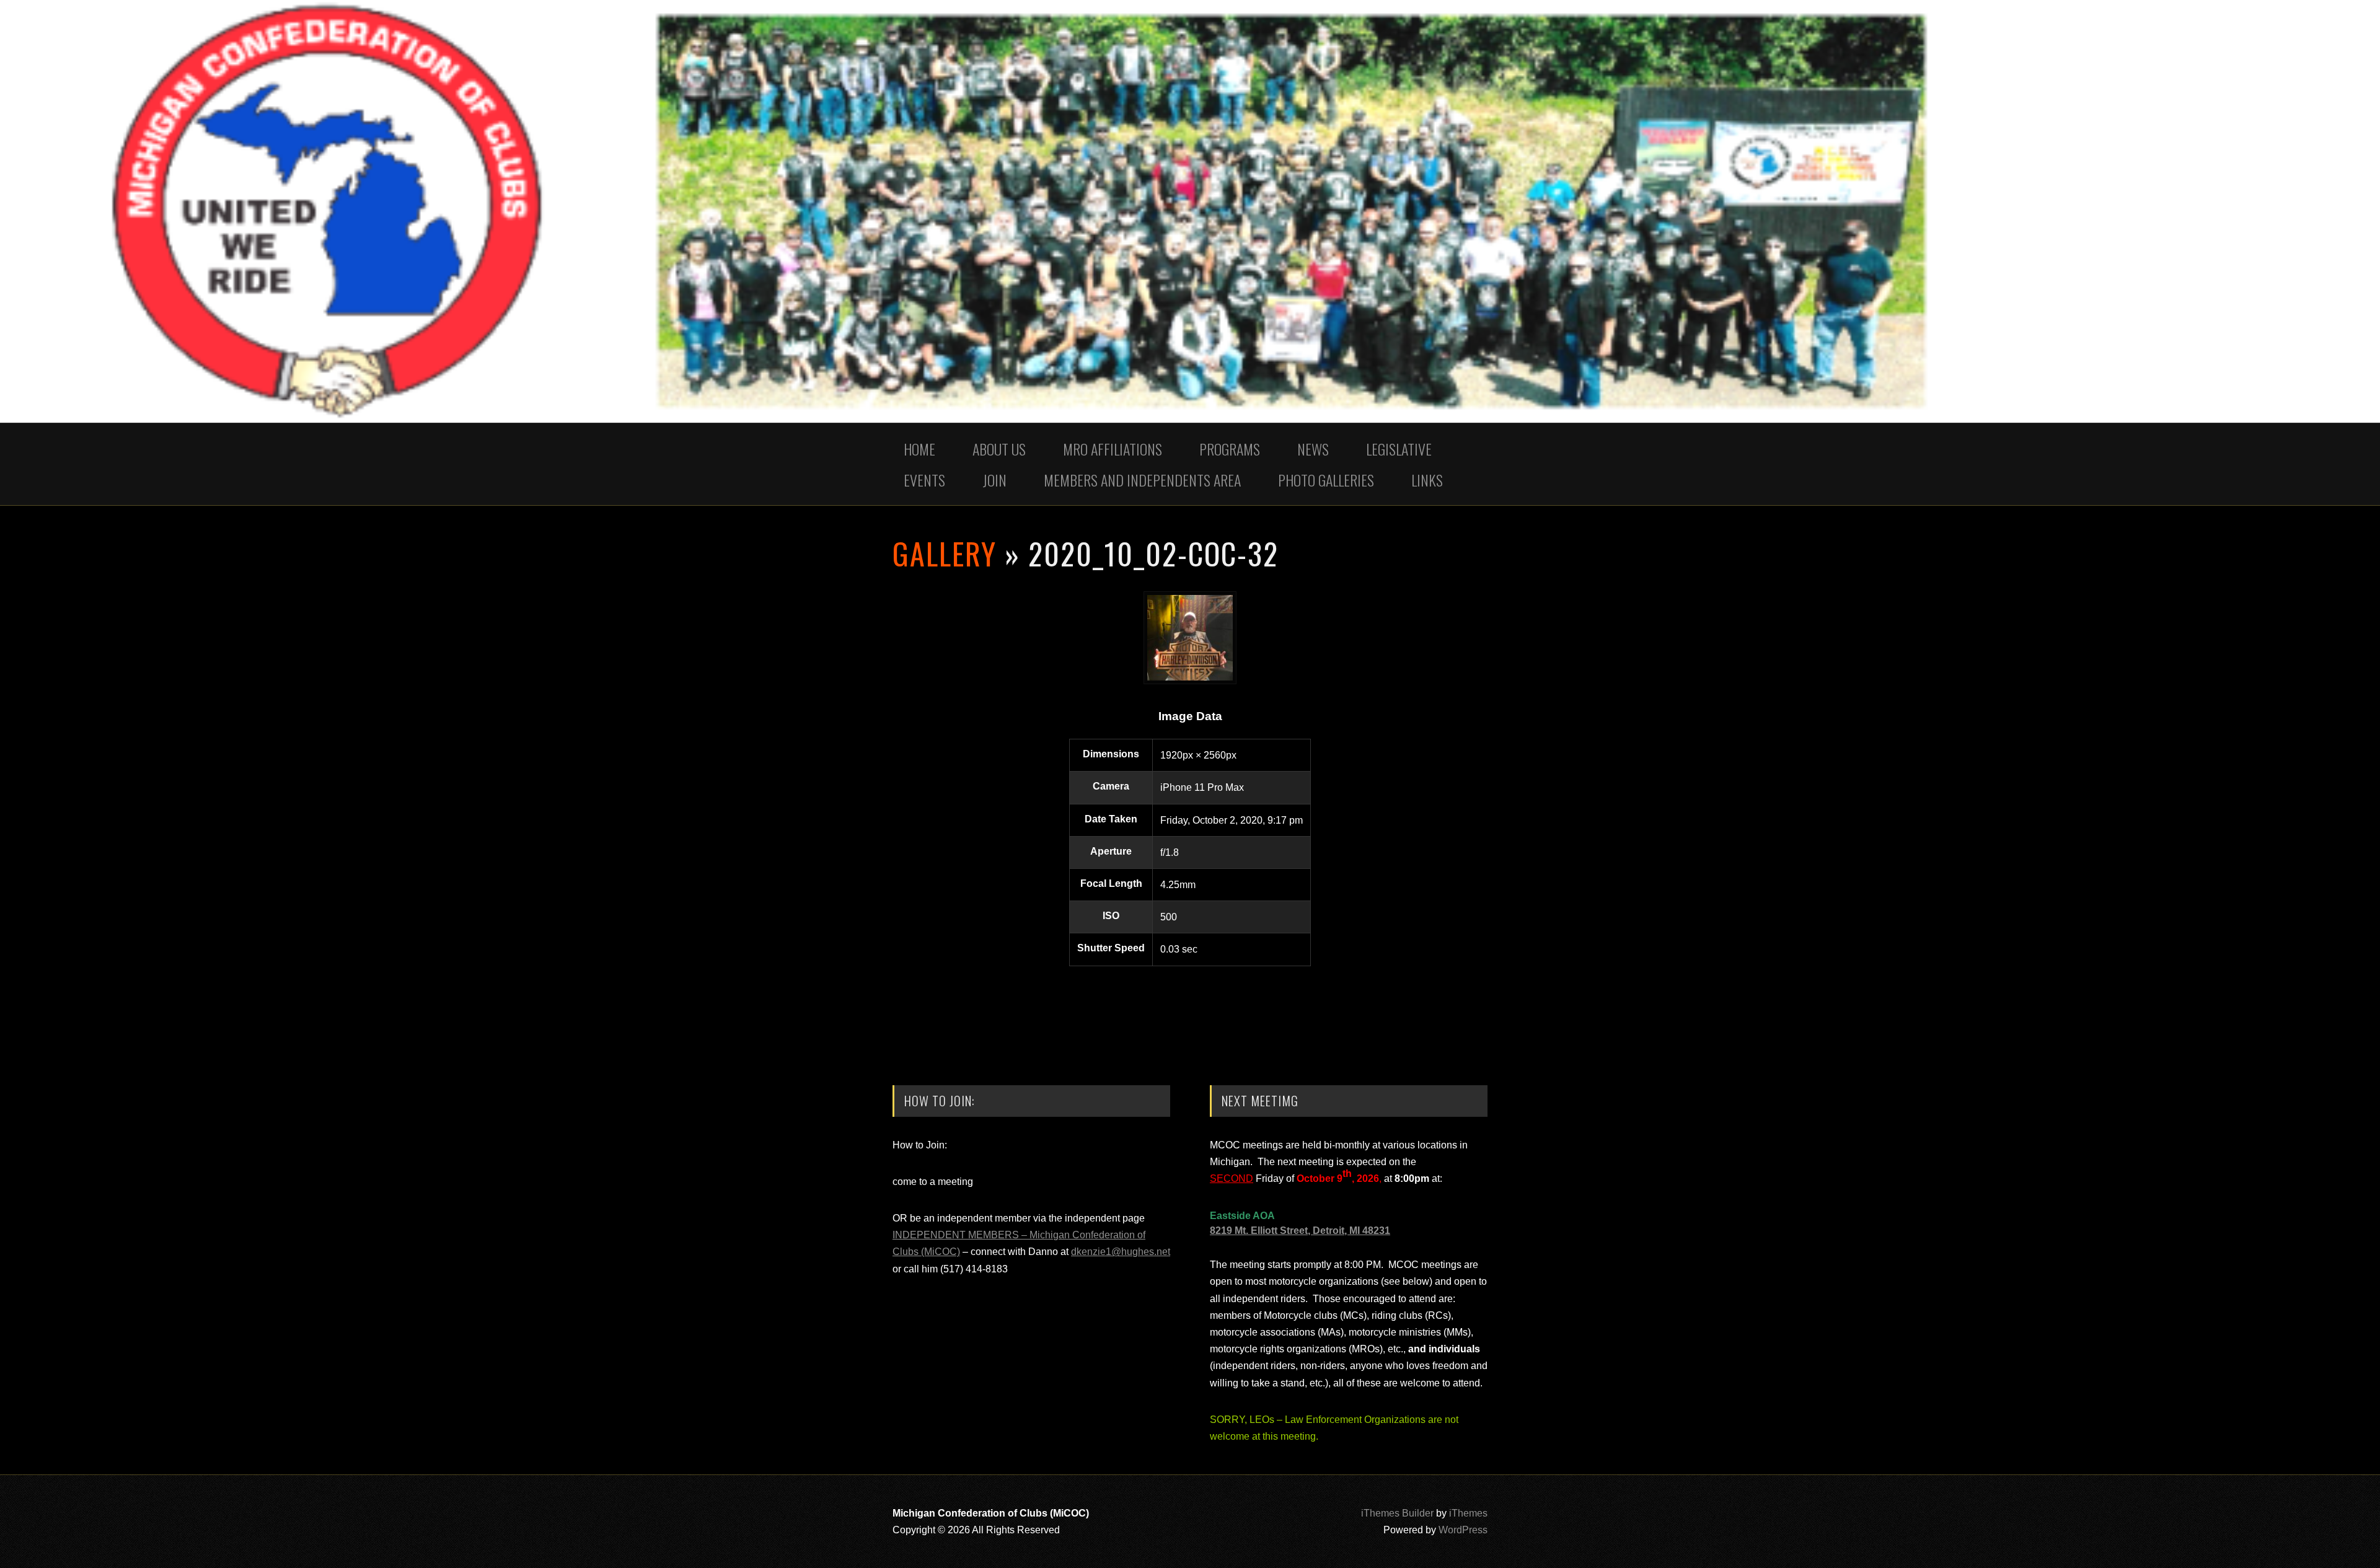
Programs (1230, 449)
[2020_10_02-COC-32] (1190, 681)
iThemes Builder (1397, 1513)
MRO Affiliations (1113, 449)
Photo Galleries (1326, 480)
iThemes (1468, 1513)
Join (994, 480)
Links (1427, 480)
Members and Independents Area (1142, 480)
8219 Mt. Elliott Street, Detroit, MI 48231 (1300, 1231)
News (1313, 449)
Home (919, 449)
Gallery (945, 553)
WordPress (1463, 1530)
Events (924, 480)
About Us (999, 449)
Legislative (1399, 449)
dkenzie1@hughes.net (1121, 1252)
